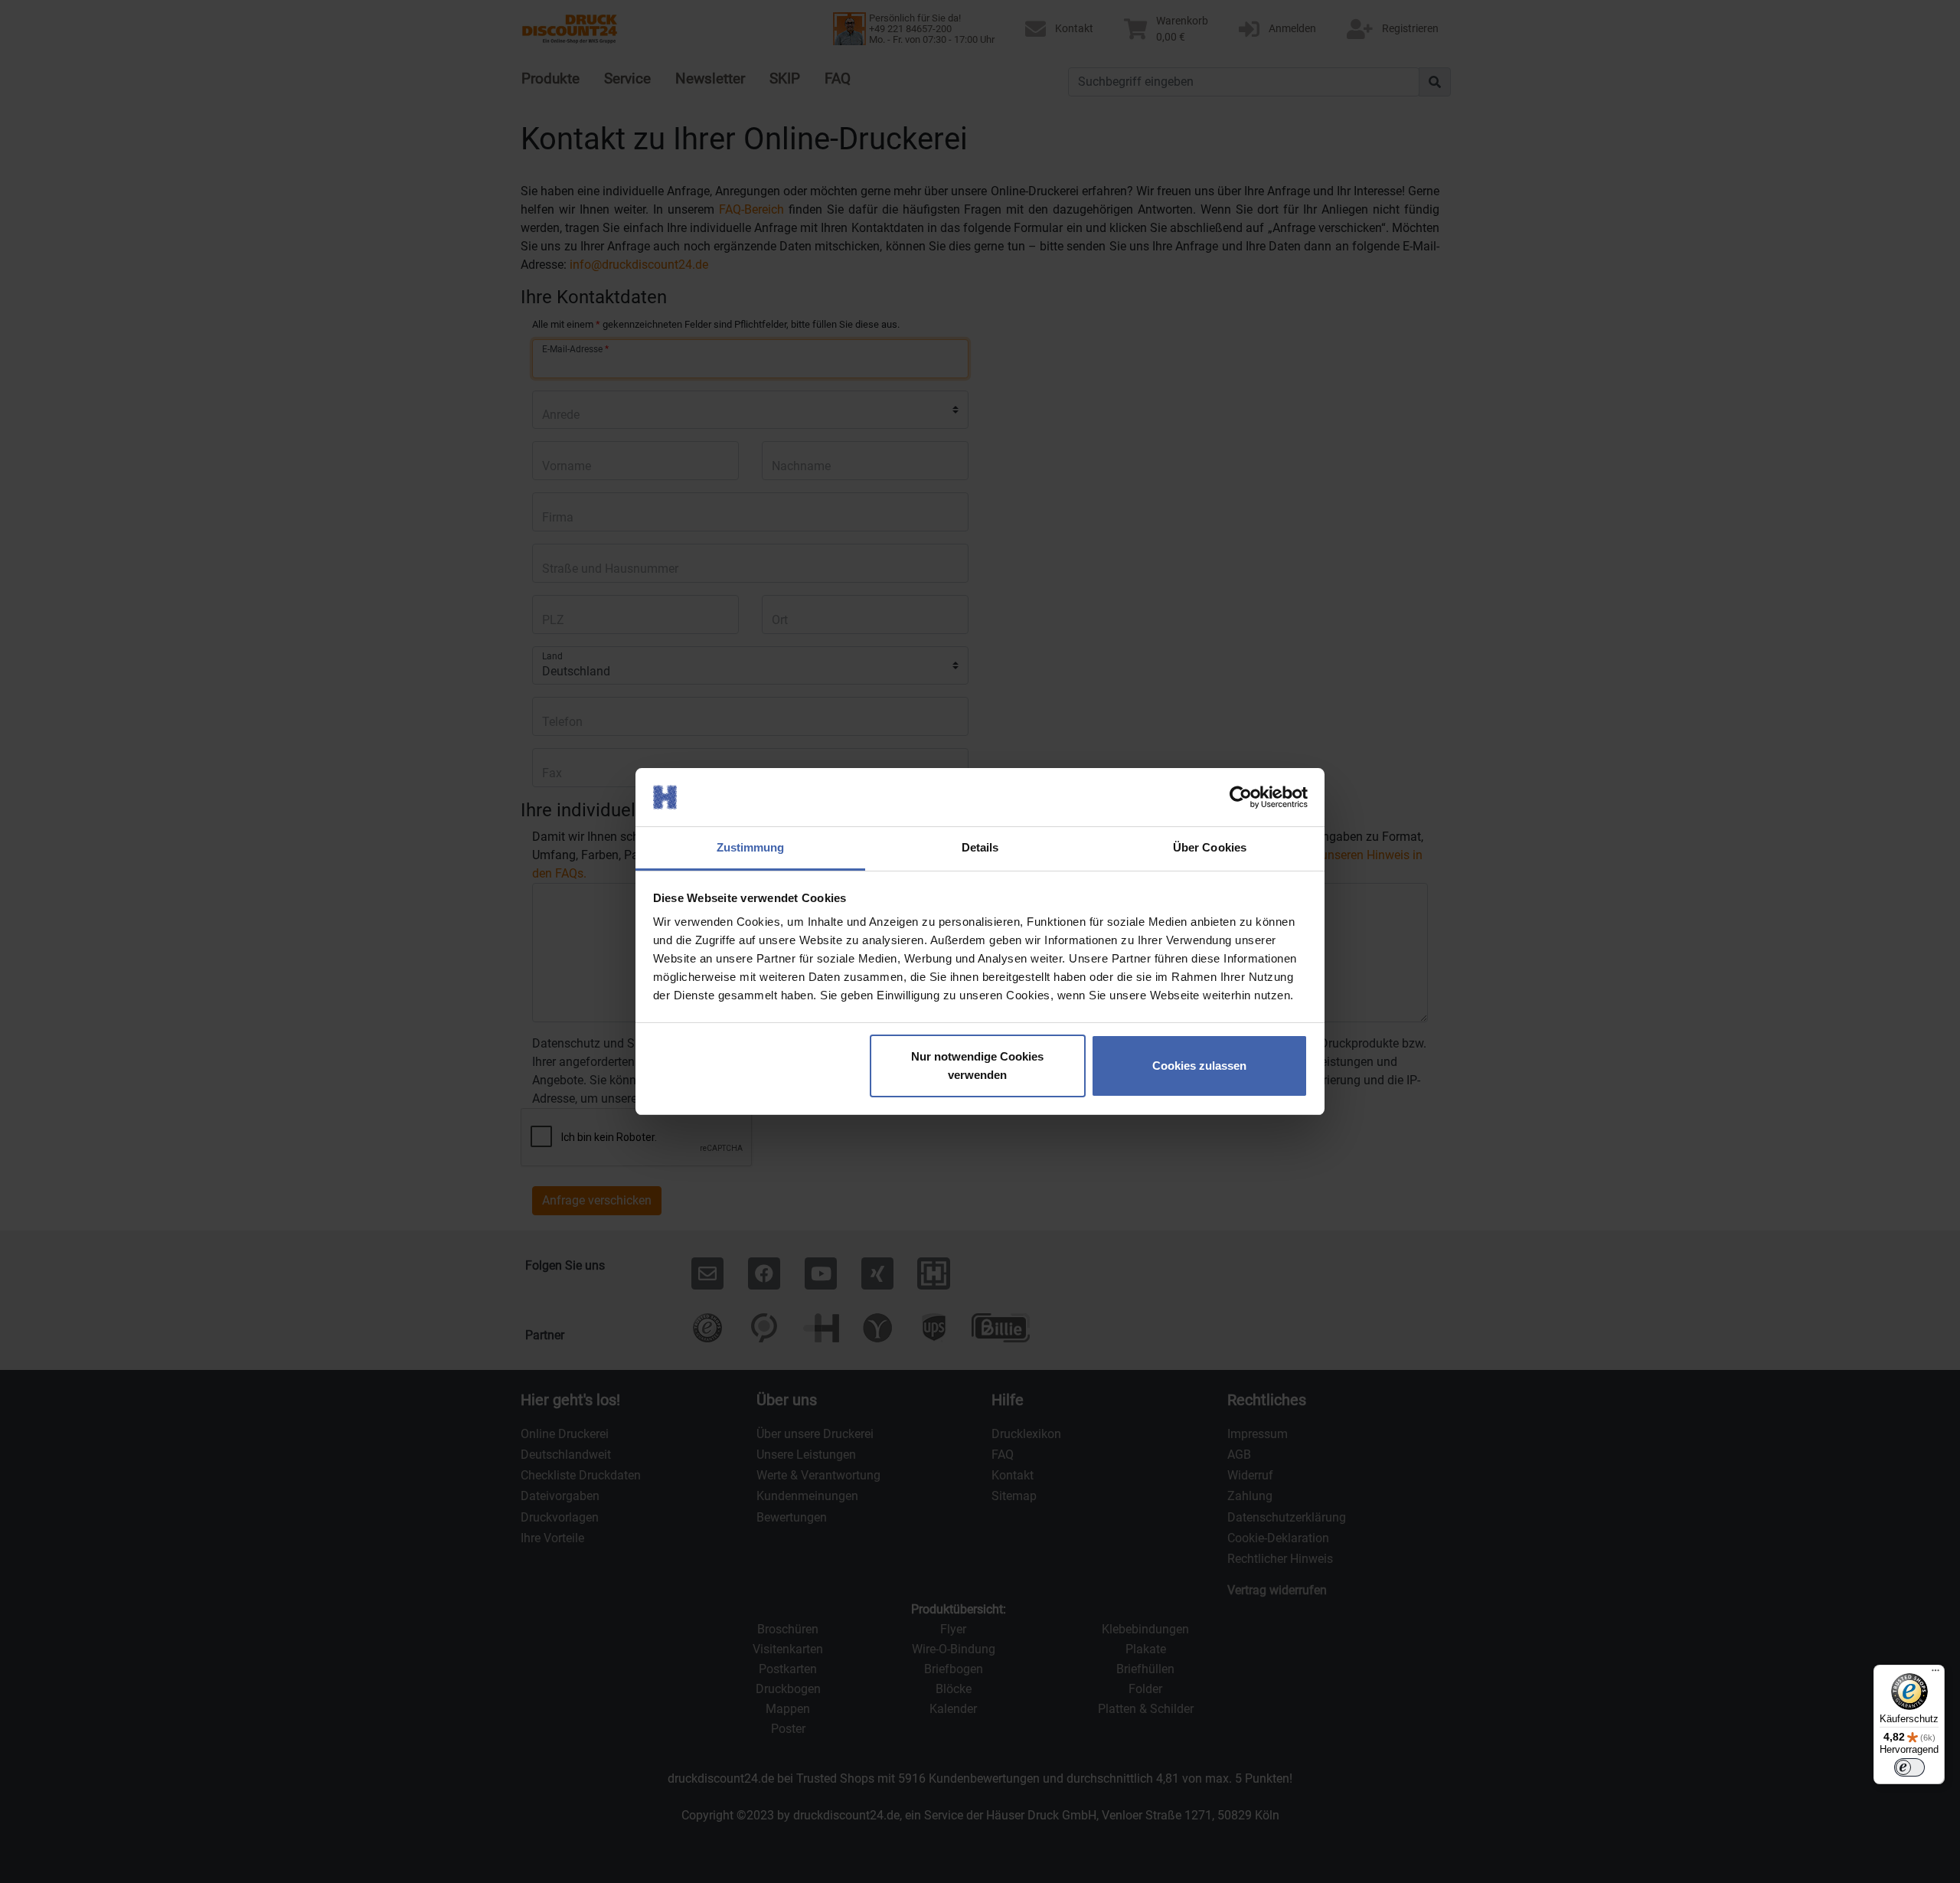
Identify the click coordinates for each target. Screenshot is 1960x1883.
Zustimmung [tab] (751, 847)
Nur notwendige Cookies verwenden (977, 1066)
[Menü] (1935, 1674)
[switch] (1909, 1767)
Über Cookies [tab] (1210, 847)
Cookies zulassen (1199, 1066)
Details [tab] (980, 847)
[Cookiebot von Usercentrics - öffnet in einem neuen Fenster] (1241, 797)
